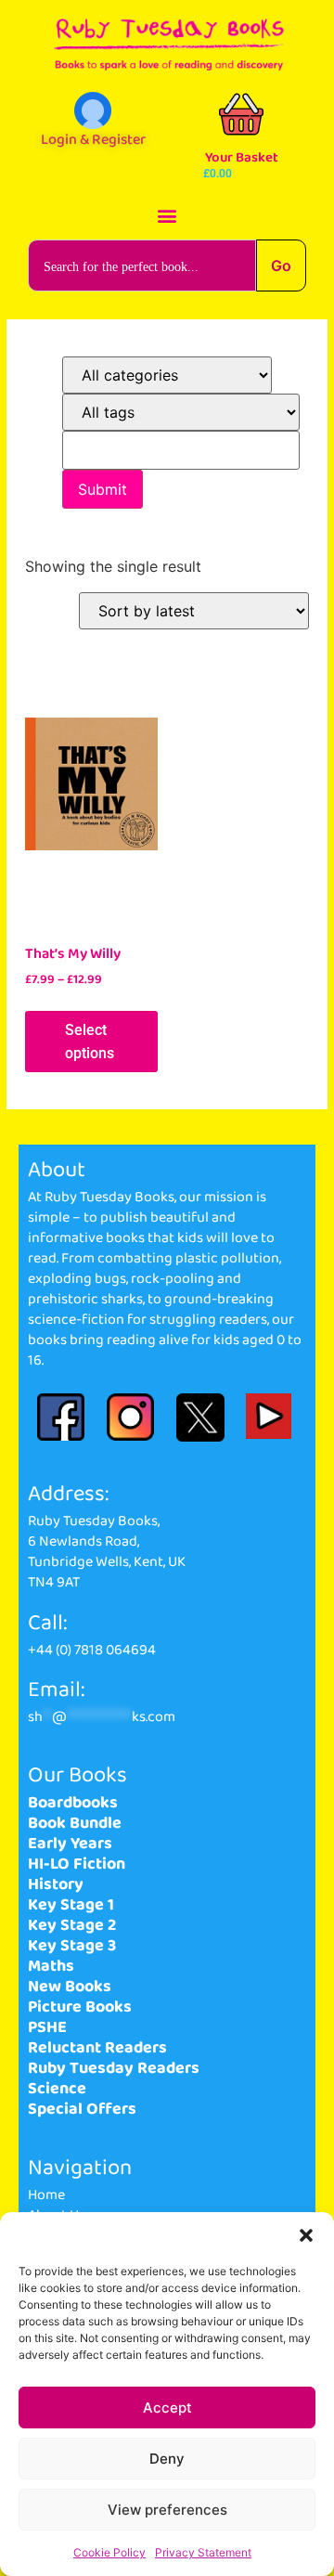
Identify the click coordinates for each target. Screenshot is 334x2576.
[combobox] (142, 265)
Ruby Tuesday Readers (114, 2068)
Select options (90, 1042)
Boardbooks (73, 1803)
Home (46, 2195)
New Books (70, 1987)
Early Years (70, 1844)
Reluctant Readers (97, 2048)
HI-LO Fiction (77, 1864)
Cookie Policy (109, 2552)
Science (57, 2089)
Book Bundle (75, 1823)
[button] (306, 2235)
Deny (167, 2459)
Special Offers (82, 2109)
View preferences (167, 2510)
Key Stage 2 (72, 1925)
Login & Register (93, 140)
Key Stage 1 (71, 1905)
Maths (51, 1966)
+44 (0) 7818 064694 (92, 1650)
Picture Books (80, 2007)
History (56, 1884)
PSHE (47, 2027)
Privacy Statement (203, 2552)
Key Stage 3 (72, 1946)
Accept (167, 2408)
